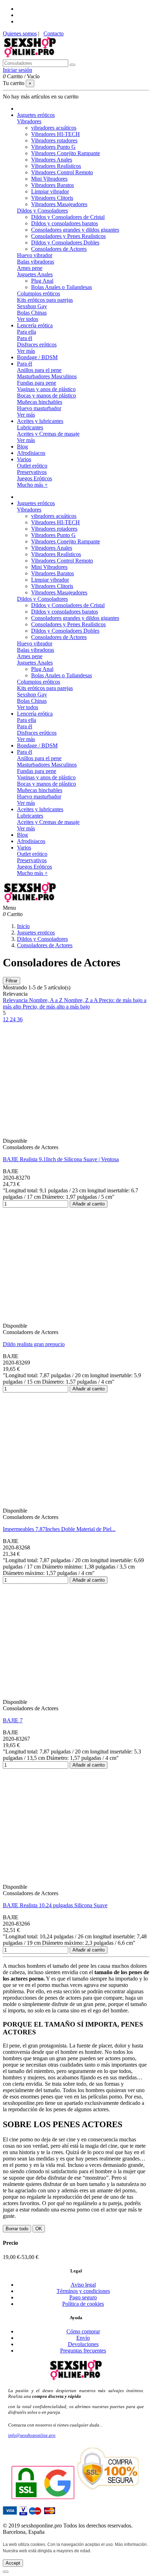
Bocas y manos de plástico (46, 396)
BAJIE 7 (13, 1720)
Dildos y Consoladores (42, 211)
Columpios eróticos (39, 293)
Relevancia (16, 1000)
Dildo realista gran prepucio (34, 1344)
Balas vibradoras (36, 262)
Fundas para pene (37, 383)
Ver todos (28, 319)
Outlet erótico (32, 466)
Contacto (54, 33)
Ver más (26, 351)
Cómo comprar (83, 2331)
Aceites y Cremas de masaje (48, 434)
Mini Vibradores (49, 179)
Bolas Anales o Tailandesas (62, 287)
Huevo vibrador (35, 255)
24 (13, 1019)
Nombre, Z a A (81, 1000)
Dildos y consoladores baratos (65, 223)
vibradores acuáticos (54, 128)
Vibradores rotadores (54, 140)
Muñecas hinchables (40, 402)
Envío (83, 2338)
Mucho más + (32, 485)
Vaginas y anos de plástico (46, 389)
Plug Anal (42, 281)
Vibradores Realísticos (56, 166)
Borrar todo (17, 2229)
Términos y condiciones (83, 2291)
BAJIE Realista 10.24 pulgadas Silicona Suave (55, 1905)
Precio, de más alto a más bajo (56, 1007)
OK (39, 2229)
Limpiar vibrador (50, 191)
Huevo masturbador (39, 408)
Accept (13, 2563)
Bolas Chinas (32, 313)
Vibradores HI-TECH (55, 134)
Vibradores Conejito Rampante (66, 153)
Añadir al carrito (89, 1204)
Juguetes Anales (35, 274)
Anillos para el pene (39, 370)
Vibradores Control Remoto (62, 172)
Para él (25, 338)
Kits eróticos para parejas (45, 300)
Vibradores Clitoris (52, 198)
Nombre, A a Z (46, 1000)
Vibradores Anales (52, 160)
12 (6, 1019)
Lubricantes (30, 427)
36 (20, 1019)
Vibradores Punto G (53, 147)
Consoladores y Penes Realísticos (68, 236)
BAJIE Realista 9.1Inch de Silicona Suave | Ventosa (61, 1159)
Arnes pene (30, 268)
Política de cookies (83, 2304)
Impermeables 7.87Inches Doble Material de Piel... (59, 1529)
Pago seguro (83, 2297)
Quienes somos (20, 33)
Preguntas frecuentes (83, 2351)
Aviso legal (83, 2285)
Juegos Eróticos (34, 478)
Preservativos (32, 472)
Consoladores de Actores (59, 249)
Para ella (27, 332)
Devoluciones (83, 2344)
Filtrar (11, 981)
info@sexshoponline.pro (32, 2435)
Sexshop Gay (32, 306)
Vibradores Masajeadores (59, 204)
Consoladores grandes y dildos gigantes (75, 230)
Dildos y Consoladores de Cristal (68, 217)
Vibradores (29, 121)
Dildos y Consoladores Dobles (65, 242)
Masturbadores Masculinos (47, 376)
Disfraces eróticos (37, 344)
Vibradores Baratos (52, 185)
